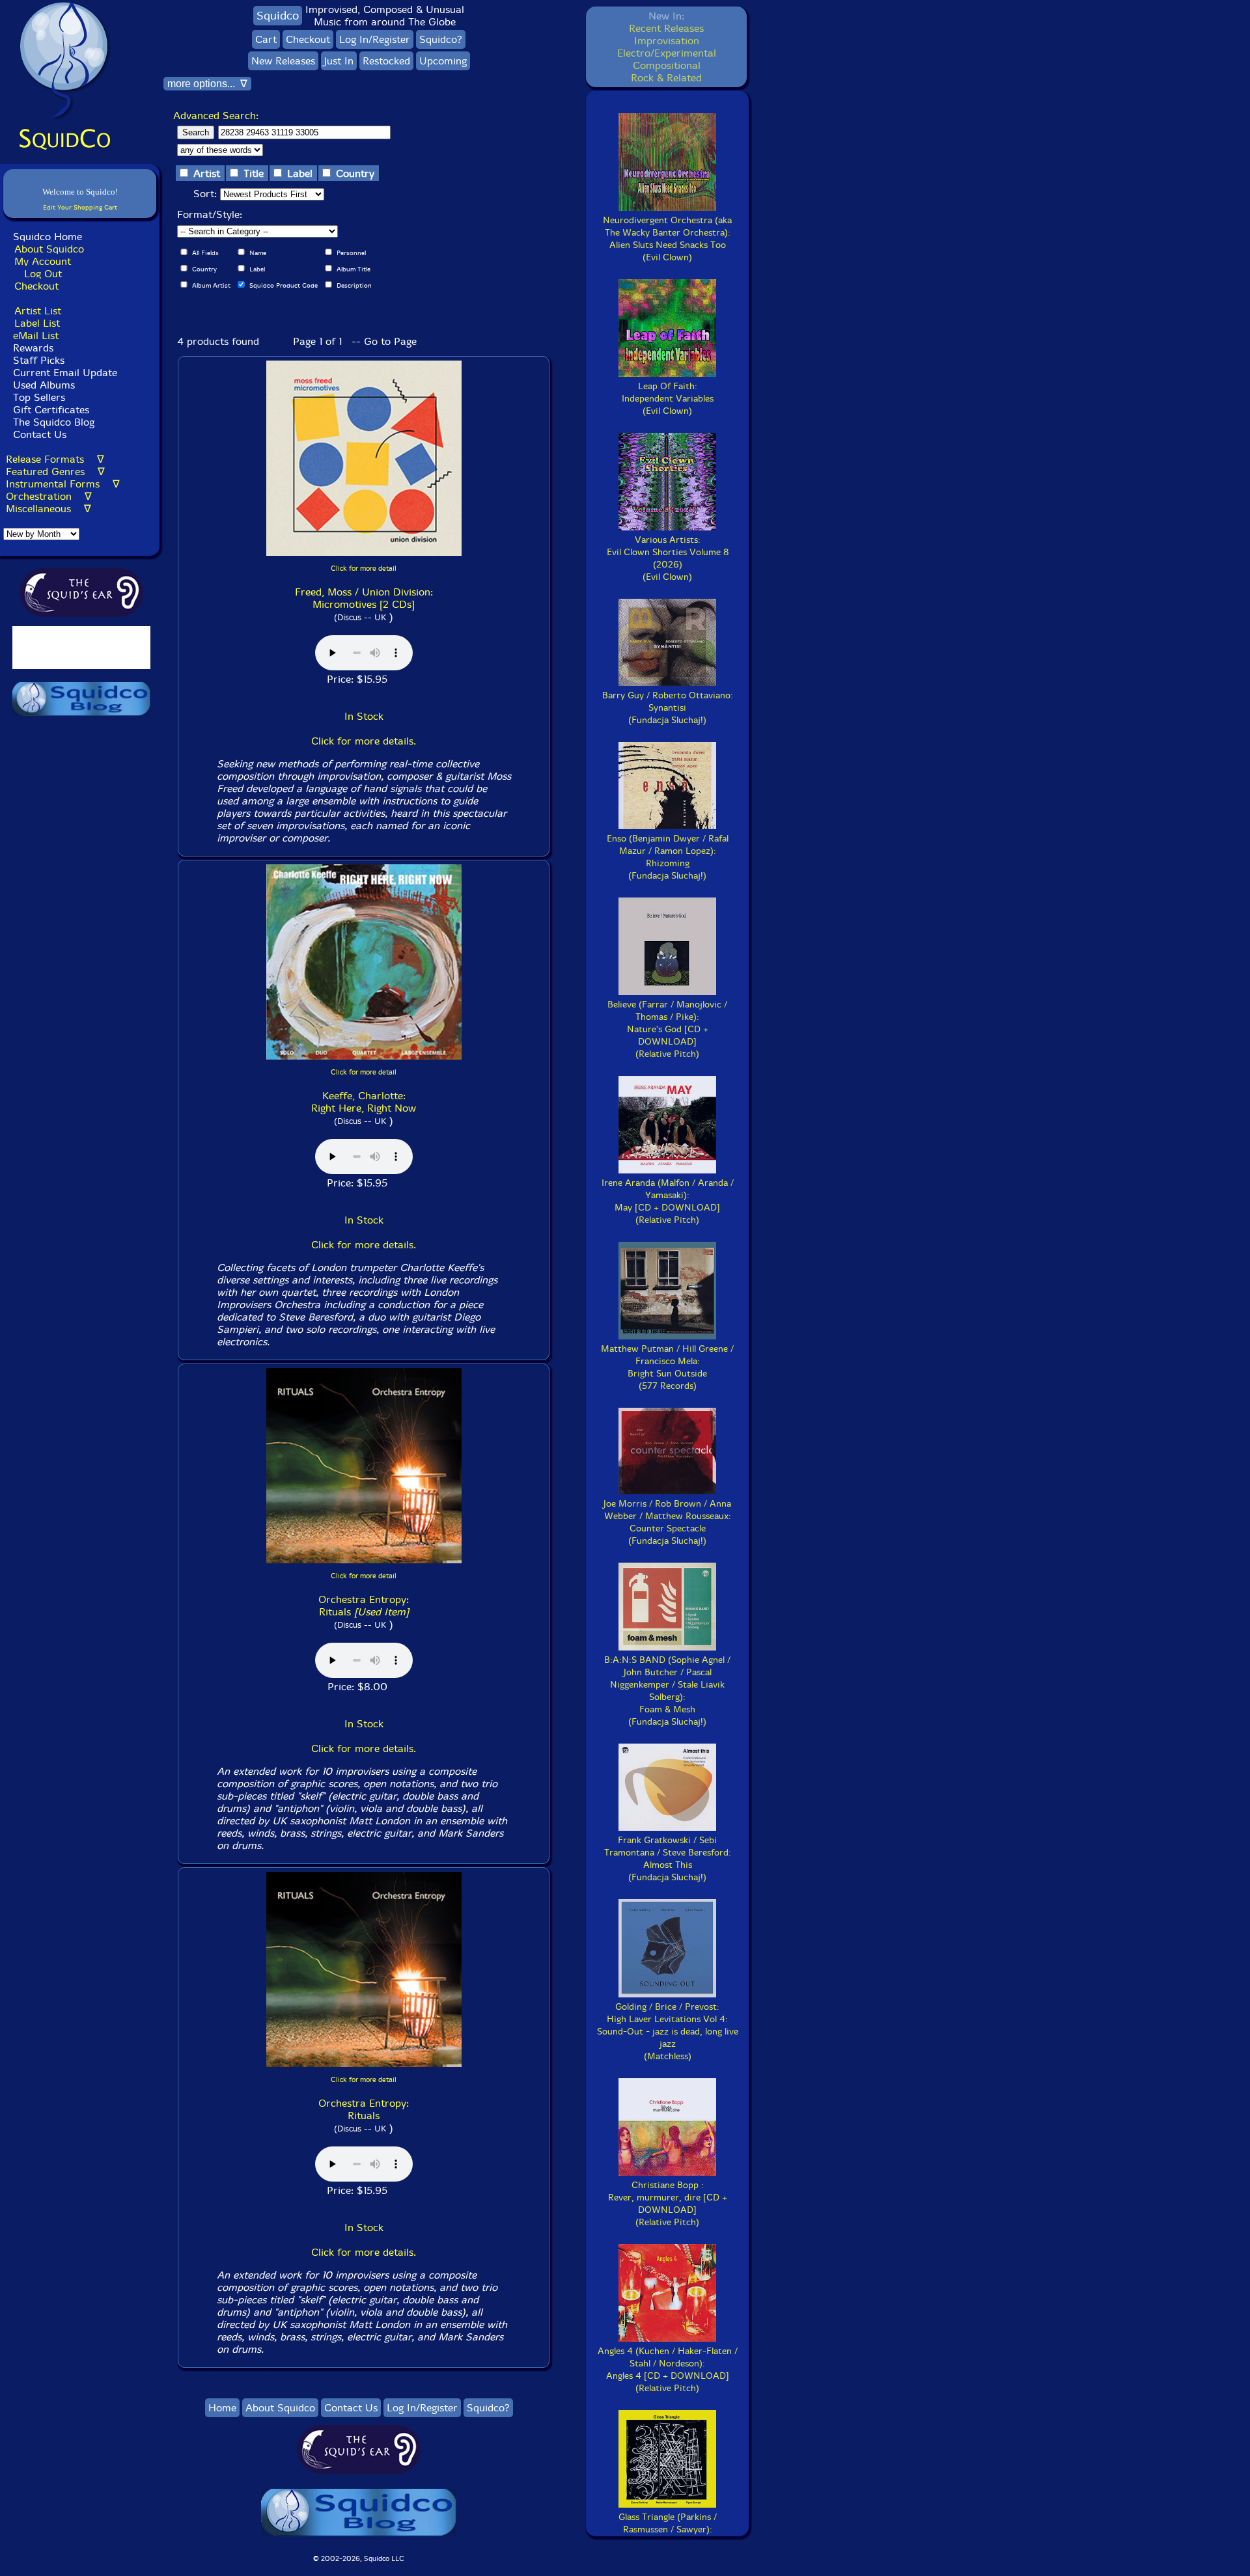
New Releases (283, 61)
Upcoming (443, 61)
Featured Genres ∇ (55, 472)
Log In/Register (375, 39)
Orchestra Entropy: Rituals (364, 1606)
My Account (43, 261)
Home (222, 2408)
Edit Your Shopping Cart (80, 207)
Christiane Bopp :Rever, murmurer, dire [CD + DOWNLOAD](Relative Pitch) (668, 2204)
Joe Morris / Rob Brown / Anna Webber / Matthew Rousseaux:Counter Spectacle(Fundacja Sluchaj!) (667, 1522)
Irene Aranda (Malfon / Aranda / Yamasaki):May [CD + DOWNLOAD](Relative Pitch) (668, 1201)
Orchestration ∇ (49, 496)
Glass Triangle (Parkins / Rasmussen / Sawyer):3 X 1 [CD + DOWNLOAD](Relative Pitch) (668, 2536)
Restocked (386, 61)
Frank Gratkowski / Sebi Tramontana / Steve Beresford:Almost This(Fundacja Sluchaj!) (668, 1859)
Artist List (38, 311)
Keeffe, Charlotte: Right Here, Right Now (364, 1102)
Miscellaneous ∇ (49, 509)
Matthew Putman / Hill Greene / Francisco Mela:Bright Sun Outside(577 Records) (667, 1367)
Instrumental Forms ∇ (63, 484)
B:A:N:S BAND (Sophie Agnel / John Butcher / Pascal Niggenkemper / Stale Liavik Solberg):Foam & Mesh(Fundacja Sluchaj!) (667, 1691)
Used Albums (44, 385)
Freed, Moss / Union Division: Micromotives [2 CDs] (364, 598)
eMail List (36, 336)
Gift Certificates (51, 410)
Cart (266, 39)
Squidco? (441, 39)
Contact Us (38, 434)
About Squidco (49, 249)
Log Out (43, 274)
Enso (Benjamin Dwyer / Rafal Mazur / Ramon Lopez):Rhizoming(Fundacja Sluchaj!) (668, 857)
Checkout (36, 286)
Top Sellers (39, 397)
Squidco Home (48, 237)
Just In (339, 61)
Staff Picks (39, 360)
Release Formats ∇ (55, 459)
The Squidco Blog (54, 422)
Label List (37, 323)
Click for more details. (364, 741)
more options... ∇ (207, 84)
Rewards (33, 348)
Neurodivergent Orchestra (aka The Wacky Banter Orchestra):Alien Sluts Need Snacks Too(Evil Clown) (667, 239)
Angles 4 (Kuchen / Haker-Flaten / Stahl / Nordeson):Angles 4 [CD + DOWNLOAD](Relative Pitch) (668, 2370)
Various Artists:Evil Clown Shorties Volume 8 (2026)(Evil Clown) (668, 558)
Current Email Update (63, 373)
